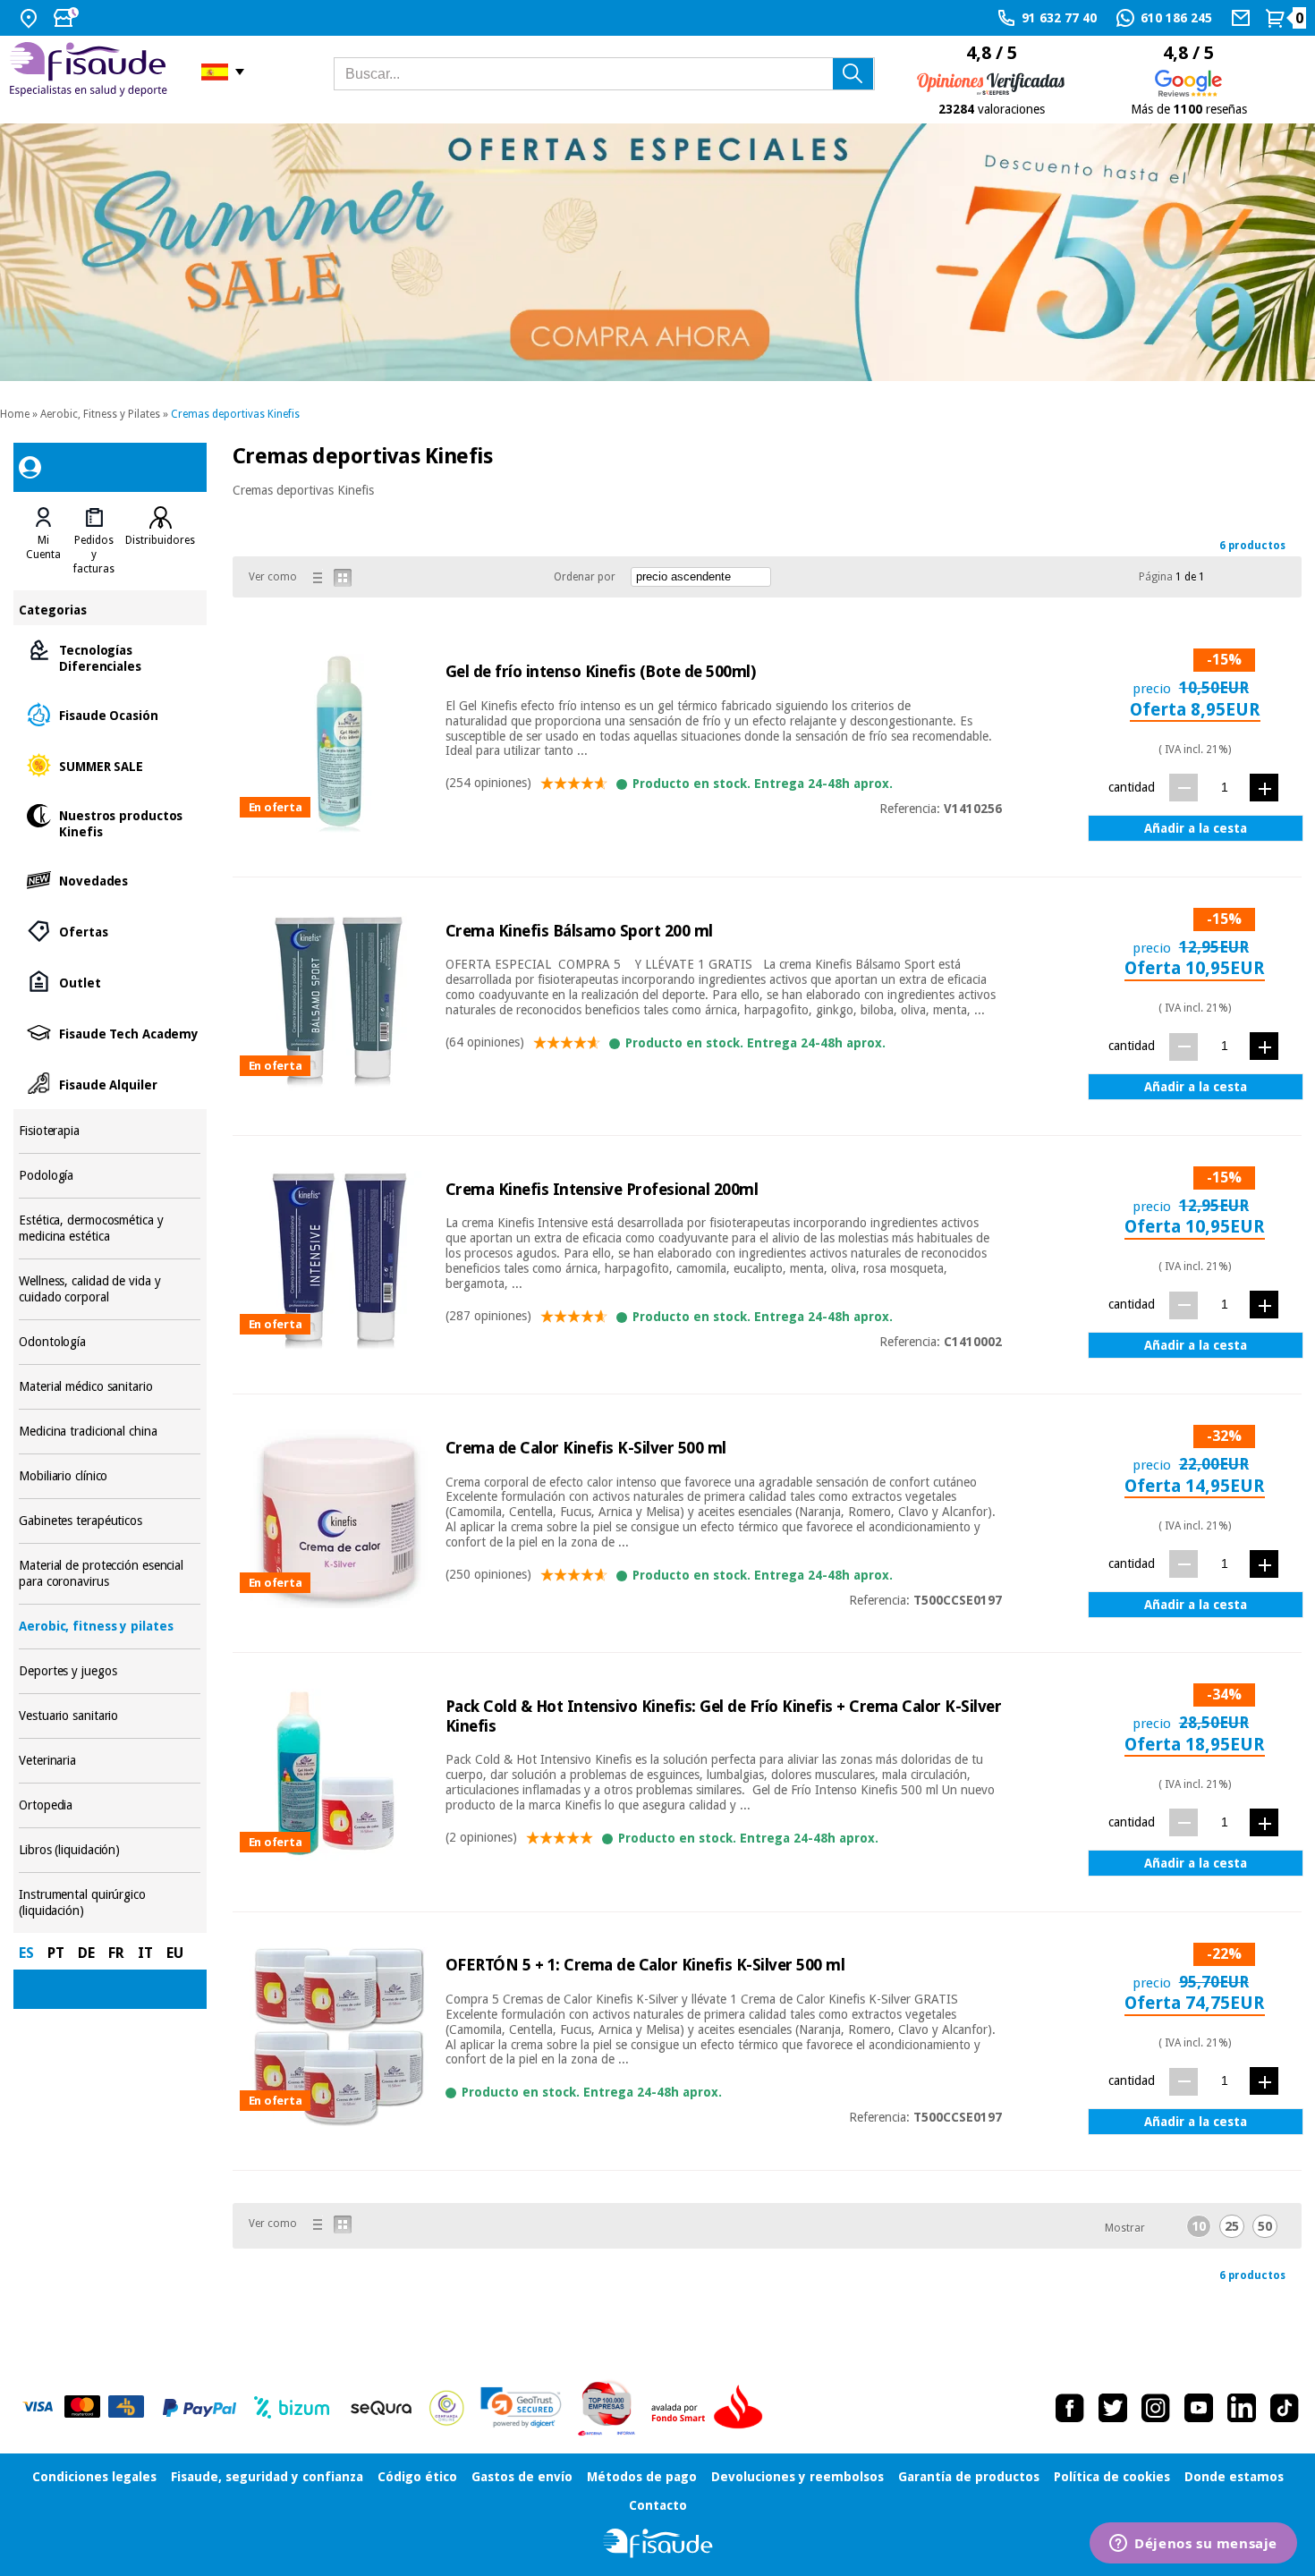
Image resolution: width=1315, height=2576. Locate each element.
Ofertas (110, 931)
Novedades (110, 880)
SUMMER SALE (110, 765)
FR (116, 1953)
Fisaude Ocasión (110, 714)
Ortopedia (110, 1805)
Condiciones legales (94, 2477)
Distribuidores (160, 540)
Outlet (110, 982)
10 (1199, 2226)
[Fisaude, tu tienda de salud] (92, 72)
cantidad (1132, 787)
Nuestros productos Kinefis (110, 822)
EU (175, 1953)
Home (15, 414)
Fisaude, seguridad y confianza (267, 2477)
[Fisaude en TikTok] (1285, 2408)
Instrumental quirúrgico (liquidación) (110, 1903)
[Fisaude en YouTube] (1199, 2408)
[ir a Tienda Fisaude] (658, 2543)
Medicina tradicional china (110, 1432)
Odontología (110, 1342)
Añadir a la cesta (1196, 828)
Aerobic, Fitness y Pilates (100, 414)
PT (56, 1953)
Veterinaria (110, 1761)
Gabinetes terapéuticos (110, 1521)
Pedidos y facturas (94, 555)
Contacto (658, 2505)
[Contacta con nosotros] (1243, 18)
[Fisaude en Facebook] (1070, 2408)
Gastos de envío (522, 2477)
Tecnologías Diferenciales (110, 657)
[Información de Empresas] (607, 2408)
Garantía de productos (969, 2477)
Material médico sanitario (110, 1387)
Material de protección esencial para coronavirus (110, 1574)
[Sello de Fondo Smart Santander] (711, 2408)
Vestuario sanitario (110, 1716)
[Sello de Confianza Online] (447, 2408)
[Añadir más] (1264, 788)
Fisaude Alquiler (110, 1084)
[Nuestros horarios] (68, 18)
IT (145, 1953)
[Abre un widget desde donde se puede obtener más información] (1193, 2545)
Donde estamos (1234, 2477)
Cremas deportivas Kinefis (235, 414)
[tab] (43, 541)
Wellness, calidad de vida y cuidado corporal (110, 1289)
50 (1265, 2226)
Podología (110, 1176)
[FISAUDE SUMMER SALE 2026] (657, 253)
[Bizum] (292, 2408)
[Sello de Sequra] (381, 2408)
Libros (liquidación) (110, 1850)
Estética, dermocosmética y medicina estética (110, 1229)
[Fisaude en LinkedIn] (1242, 2408)
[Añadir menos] (1183, 788)
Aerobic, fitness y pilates (110, 1627)
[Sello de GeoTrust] (521, 2407)
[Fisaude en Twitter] (1113, 2408)
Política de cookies (1112, 2477)
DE (86, 1953)
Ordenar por (585, 577)
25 (1232, 2226)
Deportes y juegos (110, 1671)
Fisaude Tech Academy (110, 1033)
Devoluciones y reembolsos (797, 2477)
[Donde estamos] (31, 18)
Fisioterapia (110, 1131)
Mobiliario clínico (110, 1476)
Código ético (417, 2477)
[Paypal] (199, 2408)
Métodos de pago (642, 2477)
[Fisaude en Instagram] (1156, 2408)
